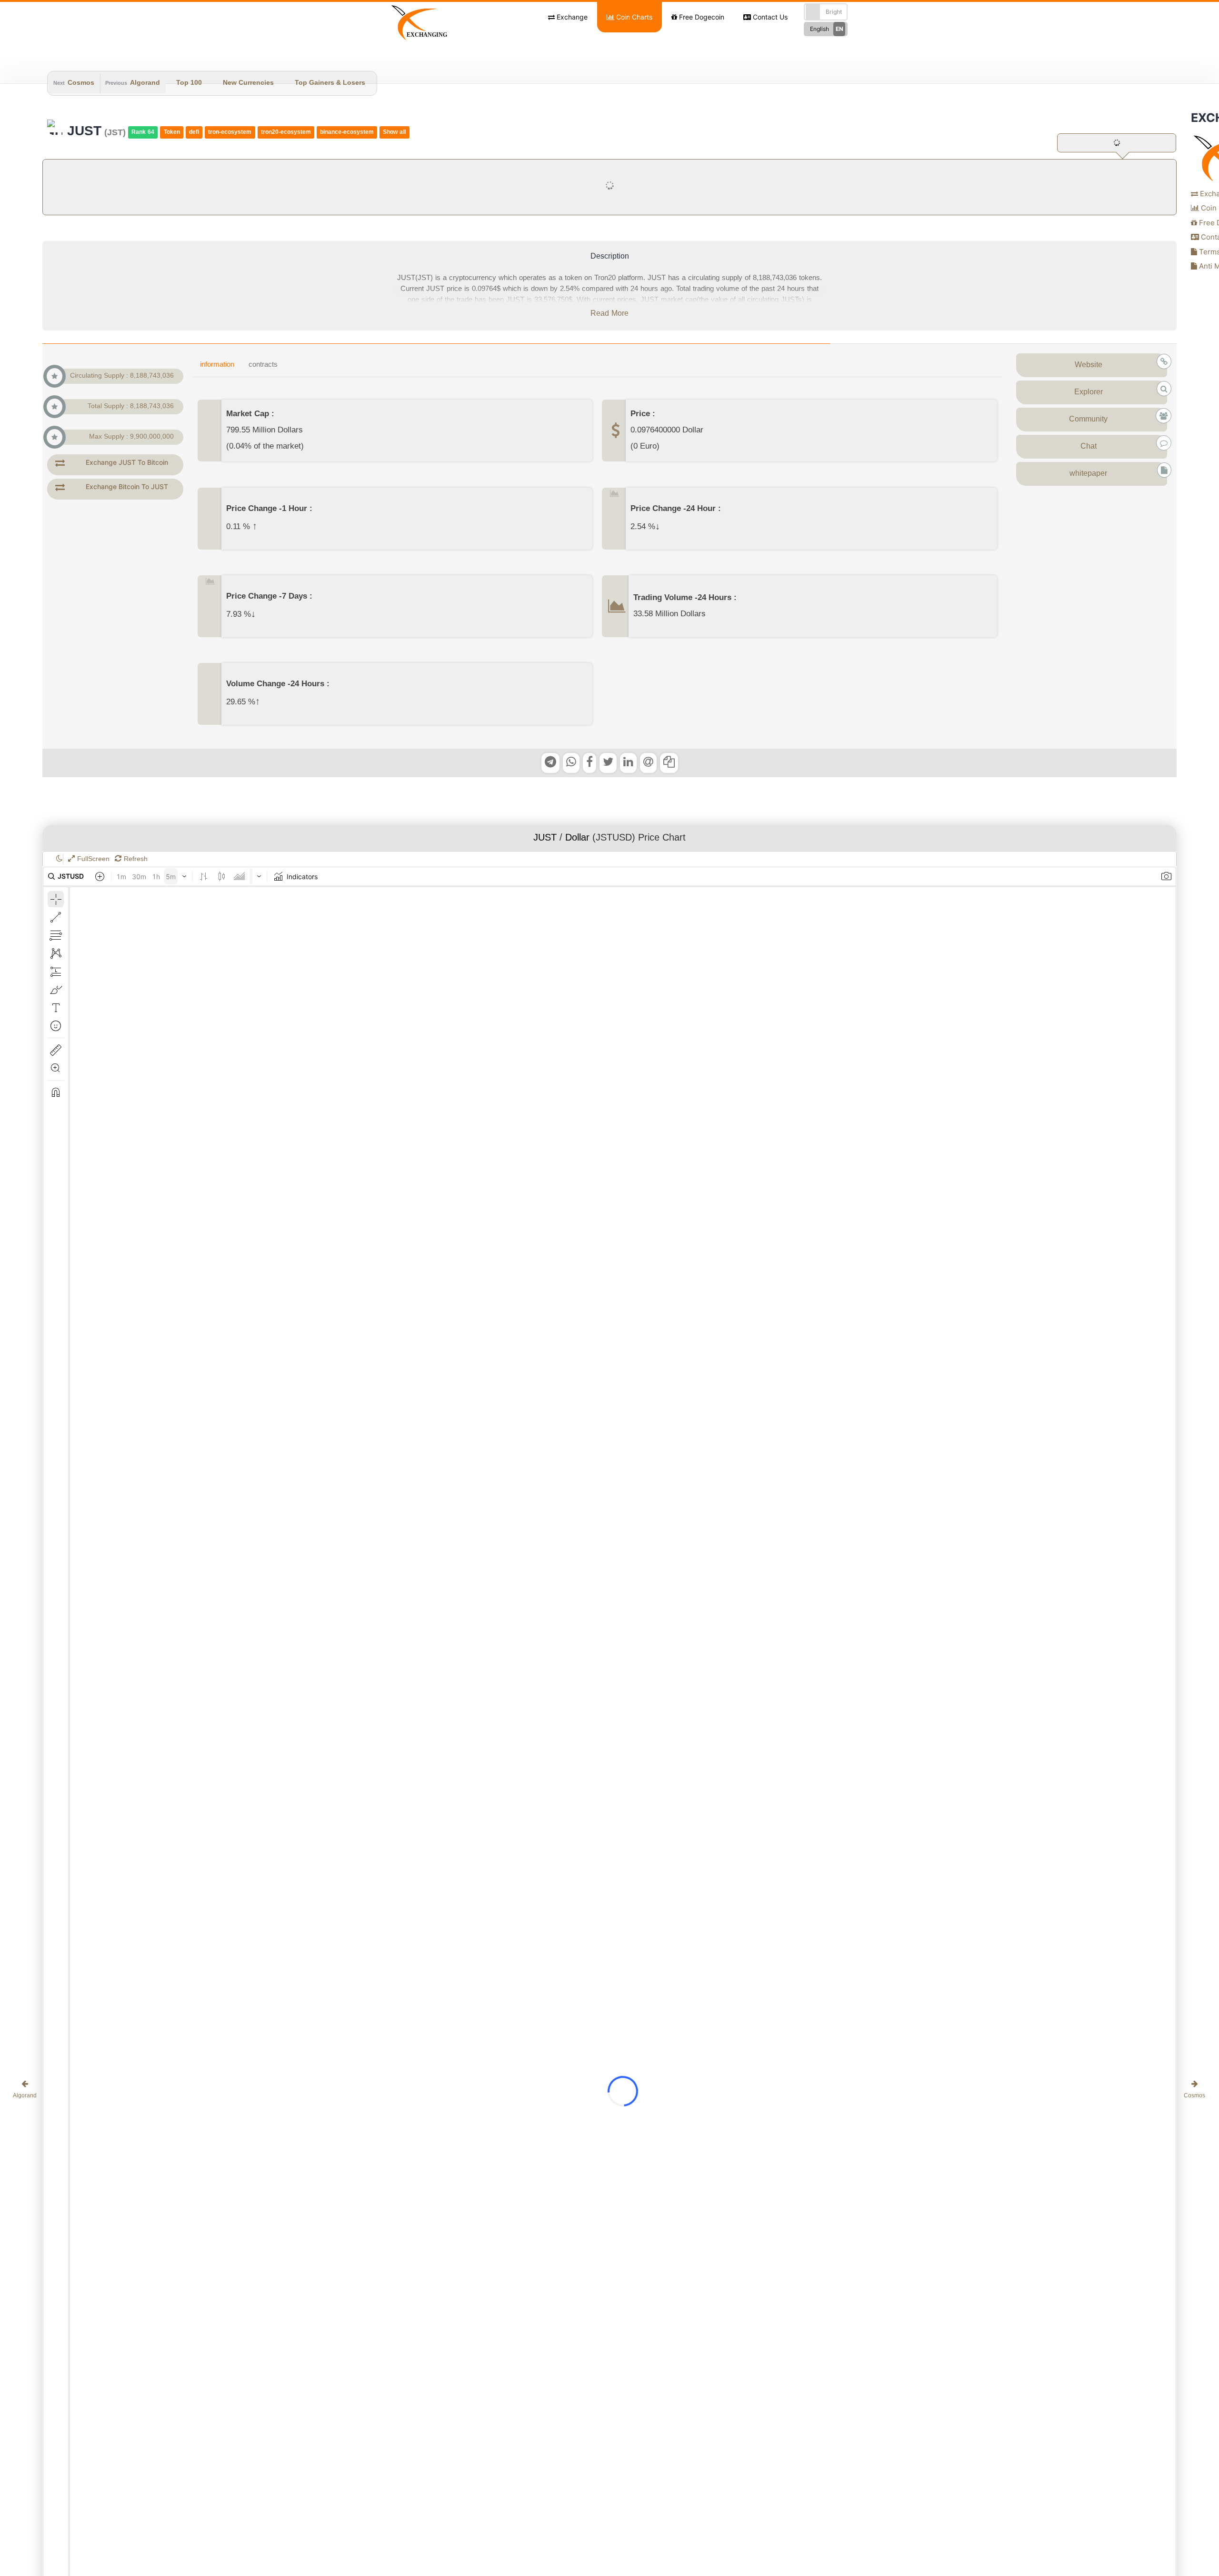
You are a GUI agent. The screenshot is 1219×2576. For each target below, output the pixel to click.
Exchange (571, 17)
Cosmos (81, 83)
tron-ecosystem (230, 132)
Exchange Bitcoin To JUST (127, 486)
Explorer (1089, 392)
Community (1088, 420)
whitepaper (1088, 474)
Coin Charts (633, 17)
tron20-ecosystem (286, 132)
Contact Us (769, 17)
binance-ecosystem (347, 132)
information (217, 365)
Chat (1089, 447)
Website (1089, 365)
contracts (263, 365)
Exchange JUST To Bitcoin (127, 462)
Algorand (145, 83)
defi (194, 132)
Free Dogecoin (701, 17)
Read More (609, 314)
